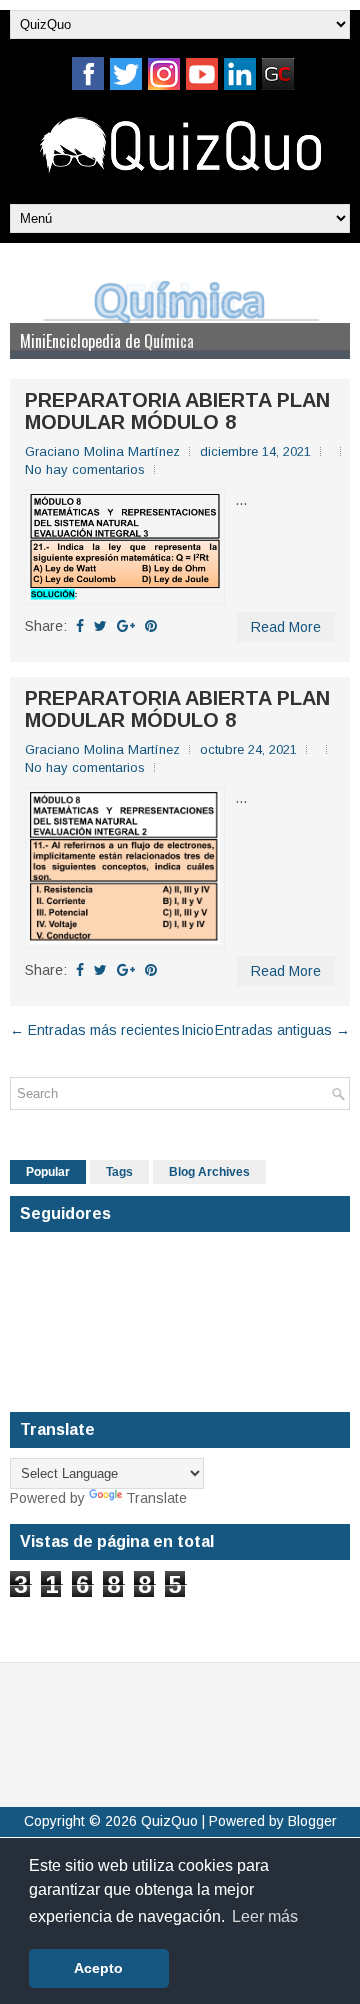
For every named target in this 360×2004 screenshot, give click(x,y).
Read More (286, 627)
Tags (119, 1172)
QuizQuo (169, 1821)
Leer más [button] (265, 1916)
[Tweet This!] (100, 626)
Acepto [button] (98, 1968)
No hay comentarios (85, 469)
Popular (48, 1172)
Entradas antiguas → (282, 1030)
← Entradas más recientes (95, 1030)
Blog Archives (209, 1172)
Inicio (197, 1030)
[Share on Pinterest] (151, 626)
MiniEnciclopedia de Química (107, 341)
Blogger (312, 1821)
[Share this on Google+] (126, 626)
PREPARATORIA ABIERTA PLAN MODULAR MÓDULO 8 (177, 411)
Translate (156, 1498)
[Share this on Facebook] (80, 626)
